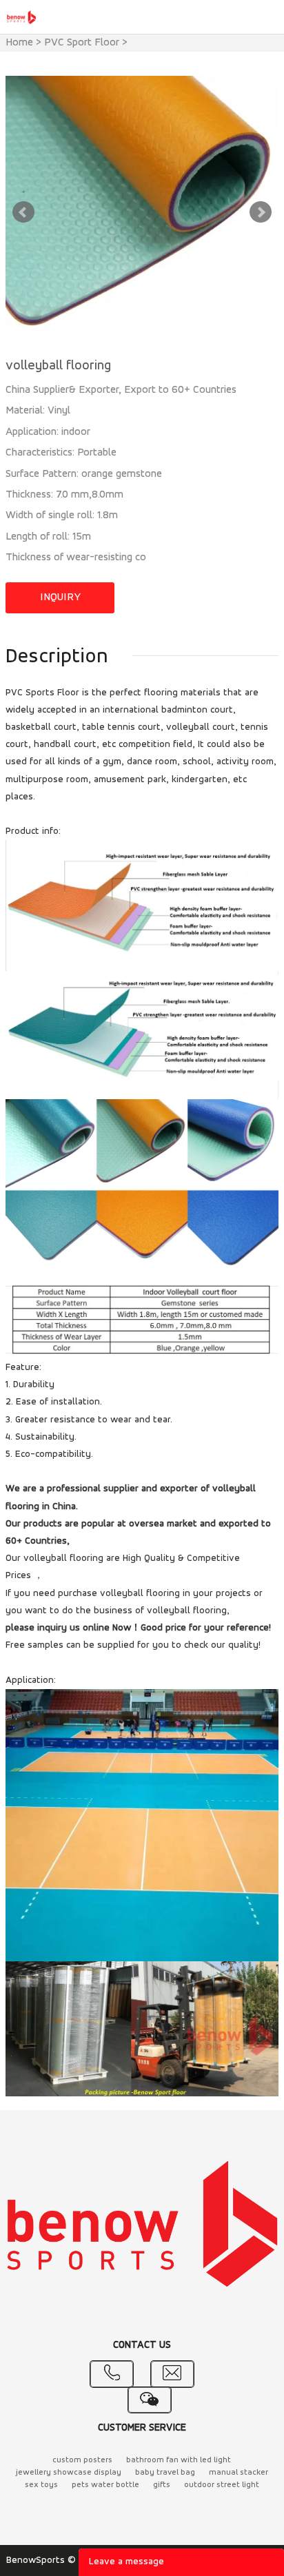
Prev (23, 212)
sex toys (41, 2485)
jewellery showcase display (69, 2473)
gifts (162, 2485)
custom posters (82, 2460)
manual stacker (239, 2473)
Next (261, 212)
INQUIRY (60, 597)
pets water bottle (105, 2485)
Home (19, 43)
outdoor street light (222, 2485)
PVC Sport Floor (82, 43)
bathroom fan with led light (179, 2460)
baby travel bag (165, 2473)
